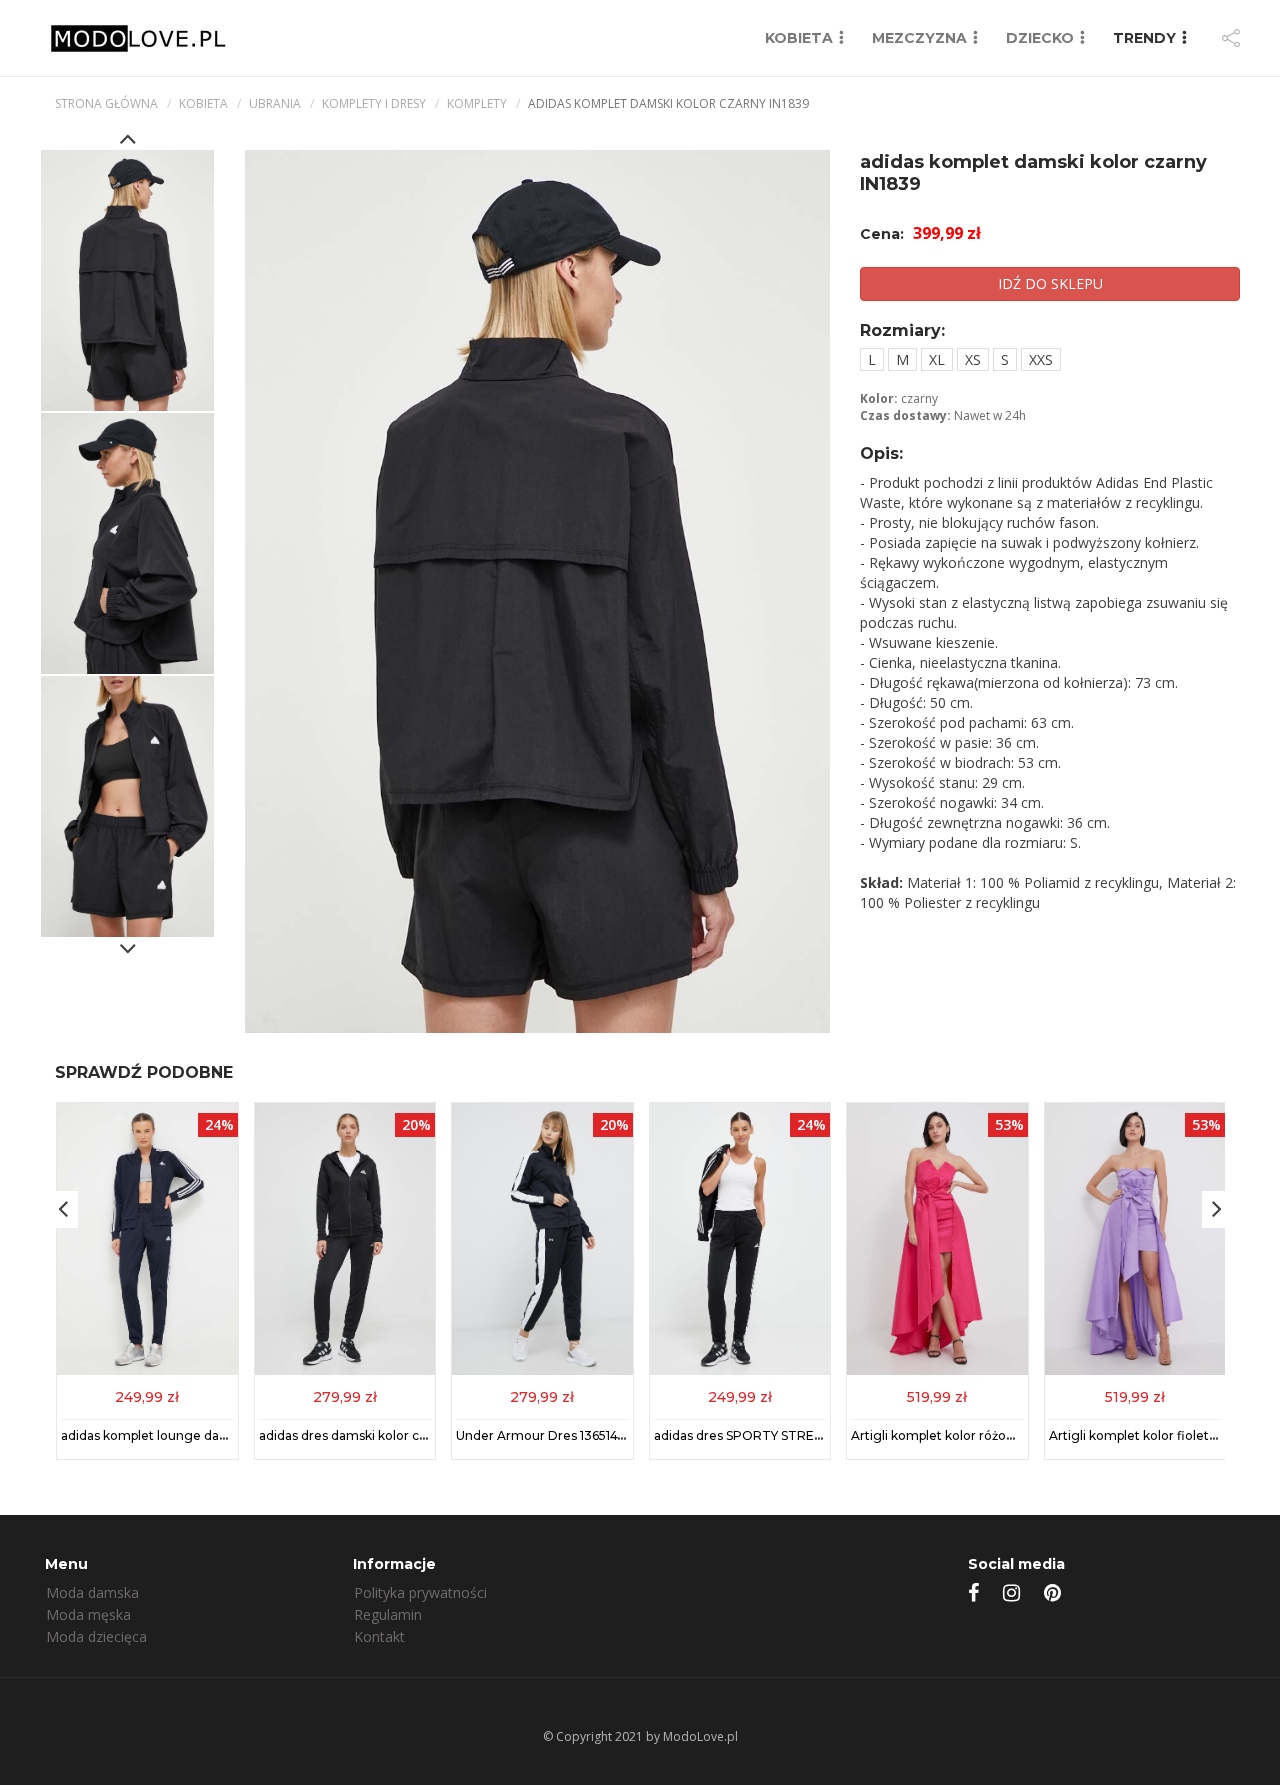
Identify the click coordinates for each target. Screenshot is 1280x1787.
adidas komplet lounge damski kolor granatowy (206, 1435)
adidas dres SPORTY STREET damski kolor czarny (805, 1435)
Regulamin (388, 1614)
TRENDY (1144, 38)
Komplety (477, 103)
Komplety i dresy (374, 103)
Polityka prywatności (420, 1592)
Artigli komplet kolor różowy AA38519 (965, 1435)
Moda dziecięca (96, 1636)
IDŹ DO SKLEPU (1050, 283)
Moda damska (92, 1592)
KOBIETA (799, 38)
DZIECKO (1040, 38)
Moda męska (88, 1614)
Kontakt (379, 1636)
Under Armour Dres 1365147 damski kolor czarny (603, 1435)
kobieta (203, 103)
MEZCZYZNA (919, 38)
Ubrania (275, 103)
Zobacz (147, 1395)
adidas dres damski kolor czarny (356, 1435)
